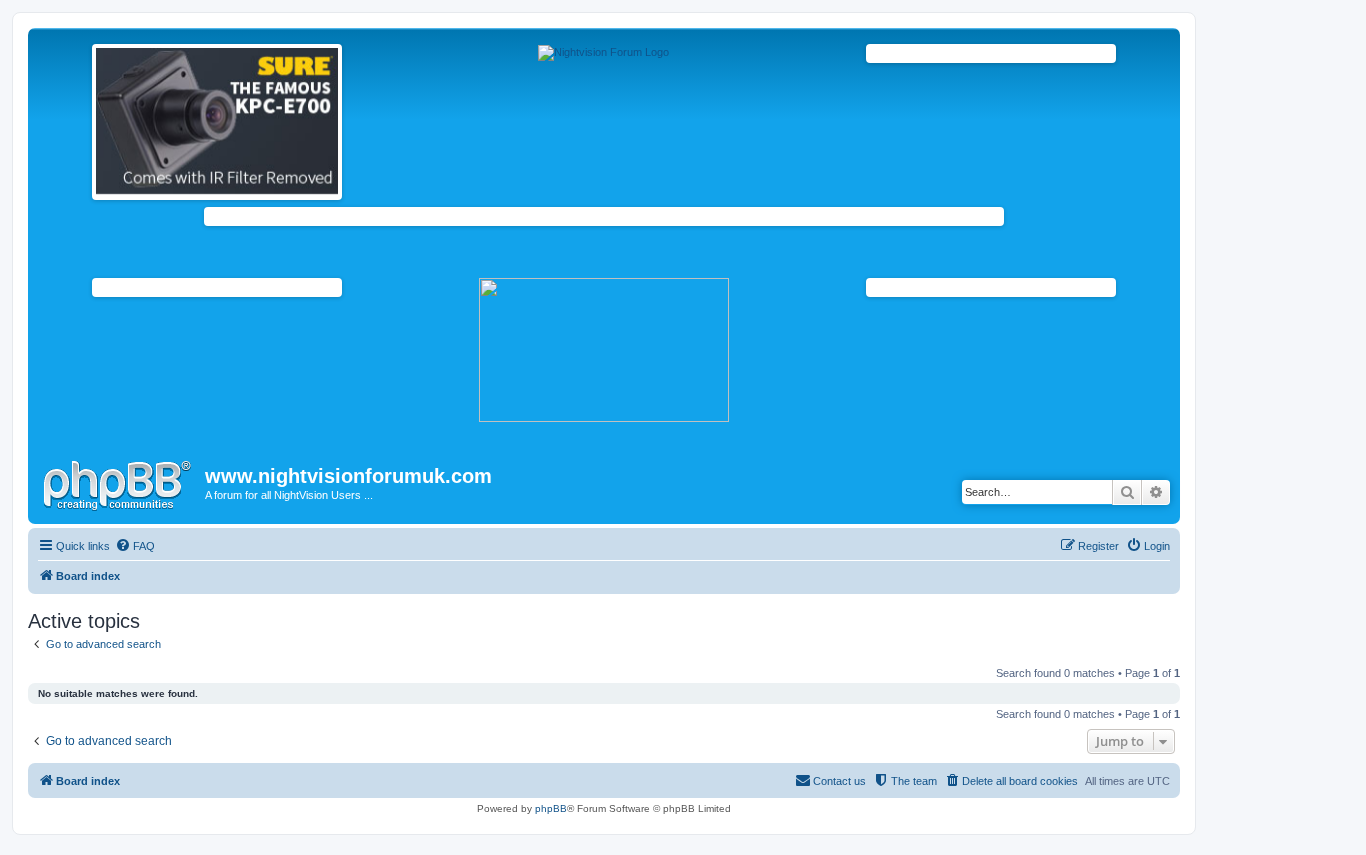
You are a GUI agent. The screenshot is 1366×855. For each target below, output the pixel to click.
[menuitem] (135, 546)
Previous (75, 117)
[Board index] (119, 482)
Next (359, 117)
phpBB (551, 808)
